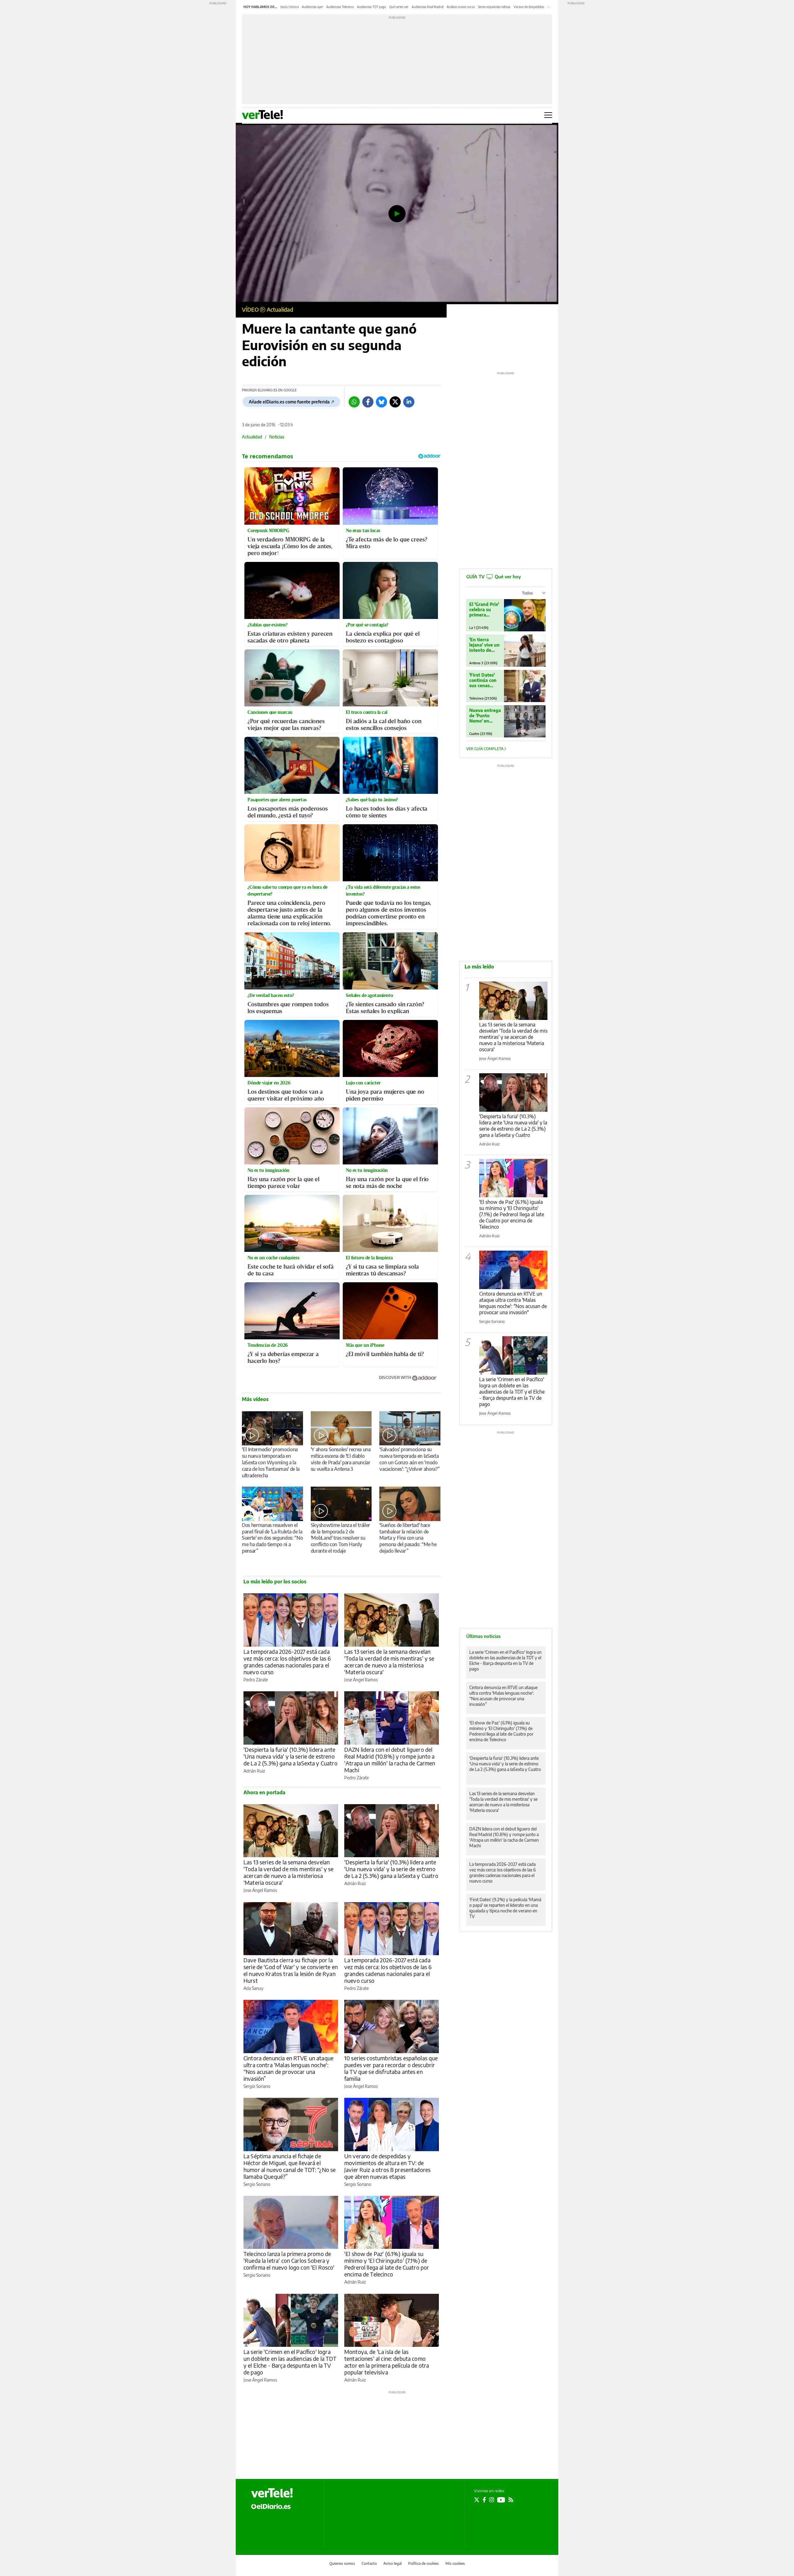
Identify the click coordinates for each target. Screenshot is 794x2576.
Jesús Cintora (290, 7)
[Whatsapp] (354, 402)
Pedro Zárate (256, 1680)
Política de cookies (424, 2563)
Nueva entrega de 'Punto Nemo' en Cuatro (485, 716)
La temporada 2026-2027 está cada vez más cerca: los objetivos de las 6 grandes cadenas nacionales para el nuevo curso (287, 1662)
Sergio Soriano (257, 2086)
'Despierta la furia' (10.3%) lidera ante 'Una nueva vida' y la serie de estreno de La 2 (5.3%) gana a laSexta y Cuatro (290, 1756)
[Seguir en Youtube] (501, 2500)
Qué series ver (399, 7)
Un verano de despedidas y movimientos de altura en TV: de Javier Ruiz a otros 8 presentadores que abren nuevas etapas (387, 2166)
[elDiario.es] (271, 2506)
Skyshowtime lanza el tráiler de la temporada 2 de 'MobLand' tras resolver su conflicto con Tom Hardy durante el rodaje (340, 1538)
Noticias (277, 437)
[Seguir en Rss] (511, 2500)
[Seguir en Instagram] (492, 2500)
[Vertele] (272, 2493)
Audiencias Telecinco (340, 7)
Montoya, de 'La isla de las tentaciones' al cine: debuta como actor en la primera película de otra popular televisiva (387, 2362)
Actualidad (280, 309)
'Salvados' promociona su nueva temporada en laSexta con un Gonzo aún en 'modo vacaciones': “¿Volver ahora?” (409, 1459)
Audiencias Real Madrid (428, 7)
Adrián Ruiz (254, 1771)
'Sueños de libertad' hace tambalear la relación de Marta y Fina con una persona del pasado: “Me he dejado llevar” (408, 1538)
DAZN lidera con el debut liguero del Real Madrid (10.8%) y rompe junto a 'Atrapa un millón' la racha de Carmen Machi (390, 1760)
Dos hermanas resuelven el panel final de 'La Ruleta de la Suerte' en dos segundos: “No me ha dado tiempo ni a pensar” (272, 1538)
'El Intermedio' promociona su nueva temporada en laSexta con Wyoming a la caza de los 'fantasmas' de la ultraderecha (271, 1462)
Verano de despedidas (529, 7)
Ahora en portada (264, 1792)
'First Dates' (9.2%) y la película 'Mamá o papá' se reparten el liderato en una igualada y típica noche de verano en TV (505, 1908)
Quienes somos (342, 2563)
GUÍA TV (493, 576)
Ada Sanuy (253, 1988)
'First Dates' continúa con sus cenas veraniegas (483, 680)
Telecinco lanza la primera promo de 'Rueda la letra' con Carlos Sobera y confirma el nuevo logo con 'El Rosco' (289, 2260)
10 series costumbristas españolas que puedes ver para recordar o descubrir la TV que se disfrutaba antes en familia (391, 2068)
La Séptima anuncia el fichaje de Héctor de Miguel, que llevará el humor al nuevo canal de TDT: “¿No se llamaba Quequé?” (290, 2166)
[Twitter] (395, 402)
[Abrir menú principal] (548, 115)
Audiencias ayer (312, 7)
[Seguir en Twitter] (477, 2500)
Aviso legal (393, 2563)
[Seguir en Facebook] (484, 2500)
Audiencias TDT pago (372, 7)
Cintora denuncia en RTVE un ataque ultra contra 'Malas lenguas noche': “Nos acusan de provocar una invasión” (288, 2068)
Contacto (369, 2563)
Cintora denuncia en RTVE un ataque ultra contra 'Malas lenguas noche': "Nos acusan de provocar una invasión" (513, 1303)
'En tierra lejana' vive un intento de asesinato (484, 645)
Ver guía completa (485, 749)
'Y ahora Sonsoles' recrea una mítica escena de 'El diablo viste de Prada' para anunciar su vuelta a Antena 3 (341, 1459)
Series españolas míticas (494, 7)
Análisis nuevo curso (461, 7)
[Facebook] (368, 402)
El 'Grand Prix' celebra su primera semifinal (484, 610)
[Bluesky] (381, 402)
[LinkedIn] (409, 402)
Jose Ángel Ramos (361, 1680)
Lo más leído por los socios (275, 1582)
